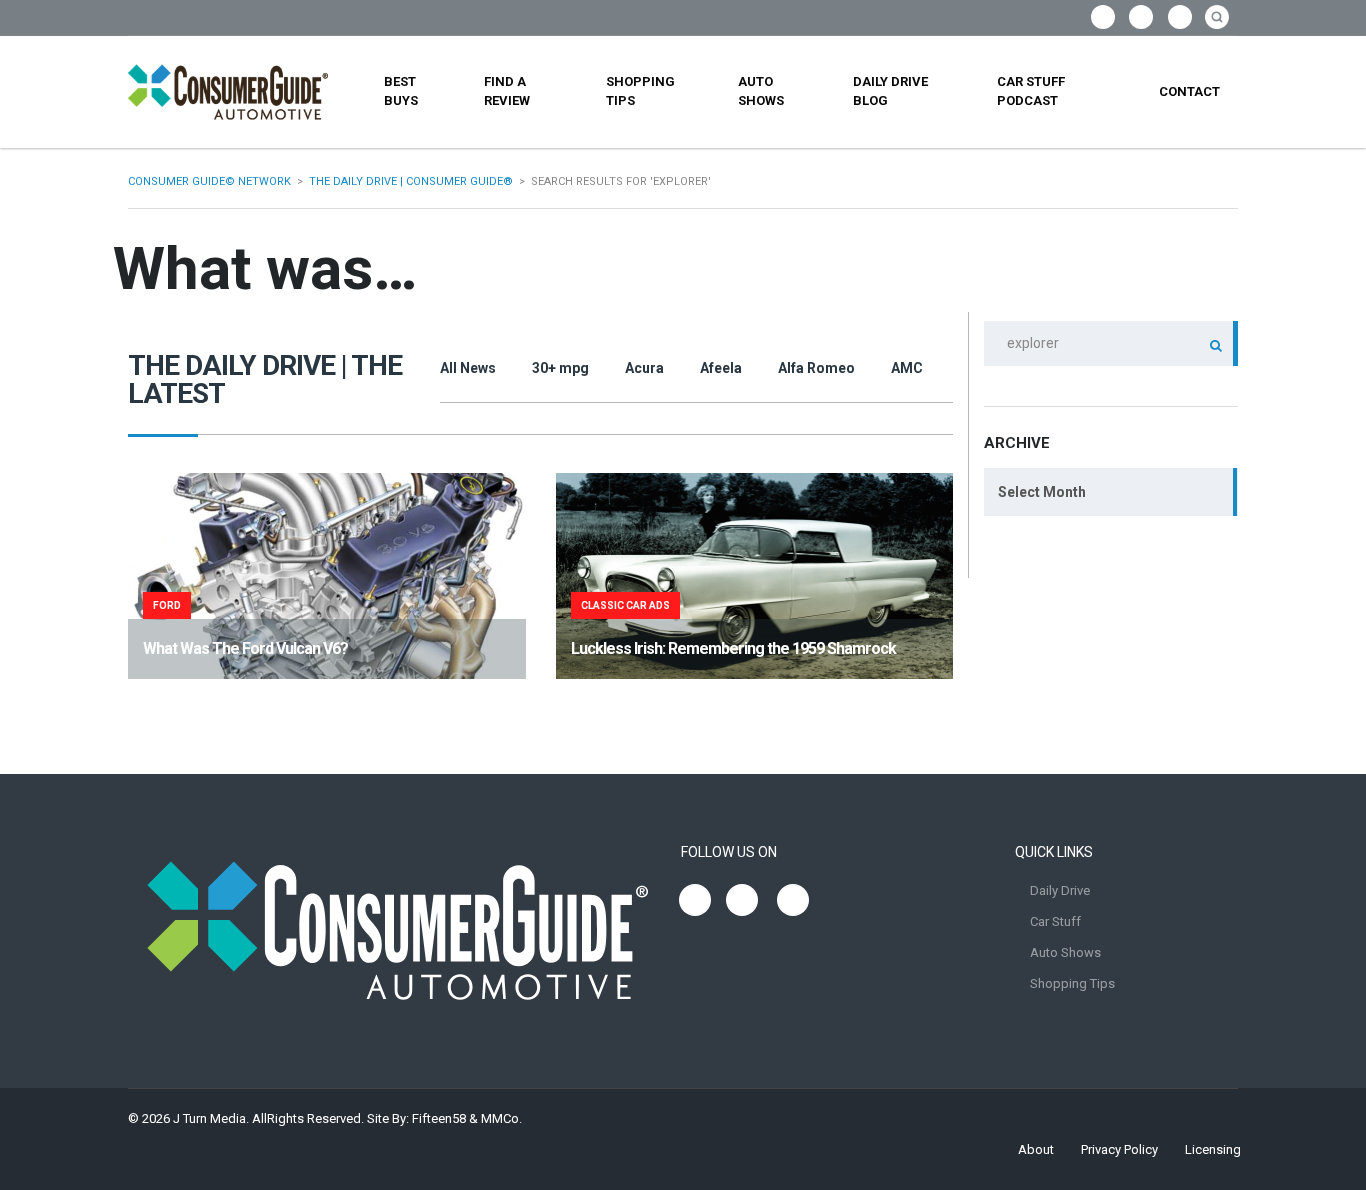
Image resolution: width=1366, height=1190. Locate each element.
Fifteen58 (439, 1118)
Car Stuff (1055, 921)
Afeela (721, 368)
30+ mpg (560, 368)
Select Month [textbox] (1042, 492)
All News (468, 368)
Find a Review (507, 91)
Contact (1189, 91)
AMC (907, 368)
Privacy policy (1119, 1149)
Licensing (1213, 1149)
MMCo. (501, 1118)
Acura (644, 368)
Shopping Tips (640, 91)
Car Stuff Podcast (1031, 91)
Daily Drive (1060, 890)
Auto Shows (761, 91)
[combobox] (1111, 492)
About (1036, 1149)
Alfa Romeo (816, 368)
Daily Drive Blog (890, 91)
